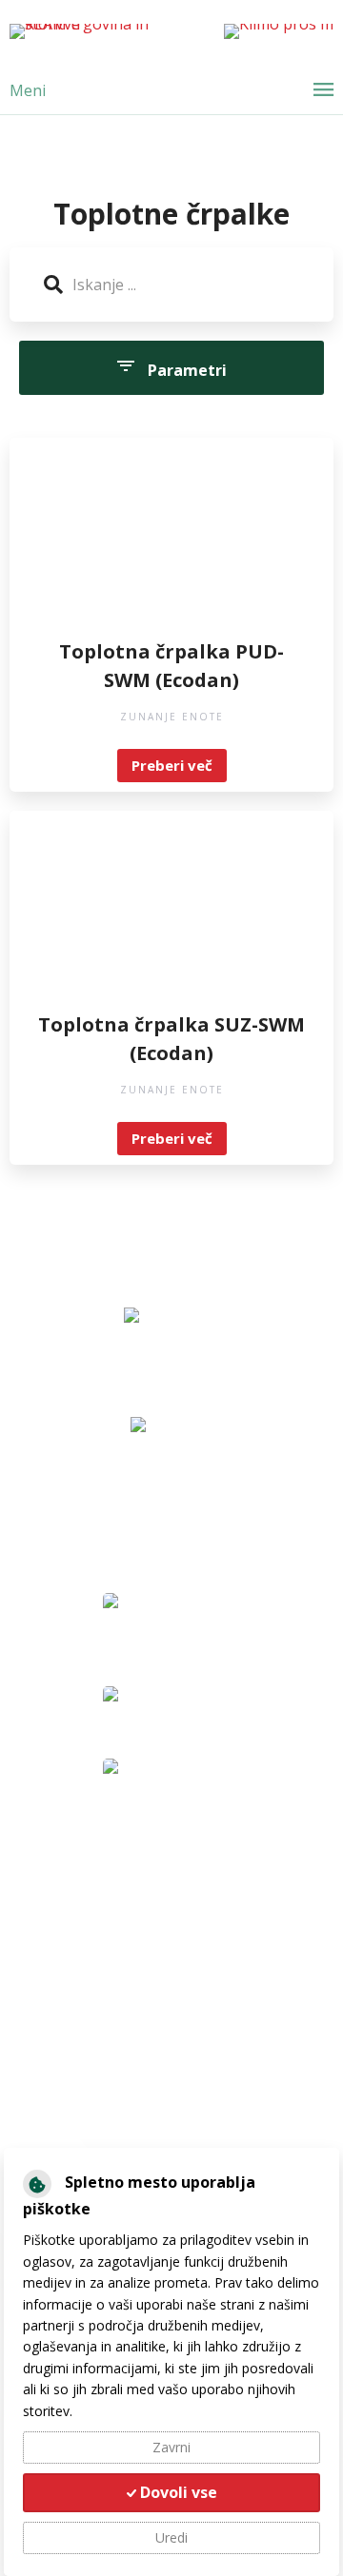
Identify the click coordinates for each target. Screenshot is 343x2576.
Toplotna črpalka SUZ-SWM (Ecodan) (171, 1039)
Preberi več (172, 765)
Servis (52, 2131)
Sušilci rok (63, 2002)
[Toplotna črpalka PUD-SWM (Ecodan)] (171, 542)
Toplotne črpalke (88, 1917)
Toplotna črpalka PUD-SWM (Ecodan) (171, 666)
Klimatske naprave (93, 1888)
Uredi (171, 2537)
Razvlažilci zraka (84, 1974)
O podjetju (68, 2102)
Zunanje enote (172, 717)
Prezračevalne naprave (108, 1945)
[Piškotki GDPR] (37, 2184)
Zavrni (171, 2447)
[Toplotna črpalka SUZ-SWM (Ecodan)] (171, 915)
